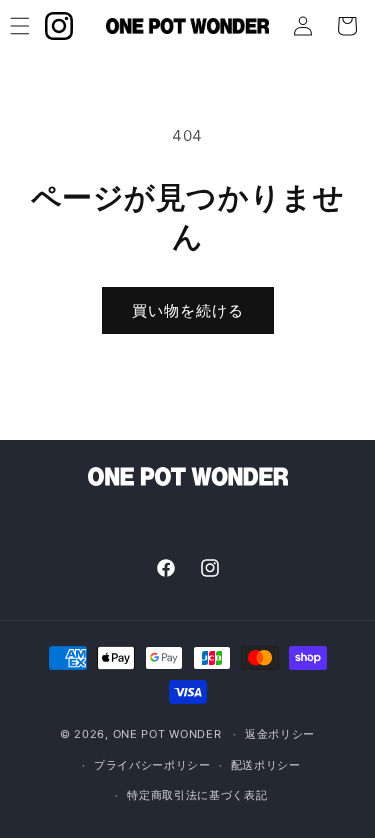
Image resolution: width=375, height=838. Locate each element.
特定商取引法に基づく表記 (197, 795)
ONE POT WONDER (167, 734)
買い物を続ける (188, 310)
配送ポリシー (266, 765)
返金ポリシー (280, 734)
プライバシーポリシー (152, 765)
